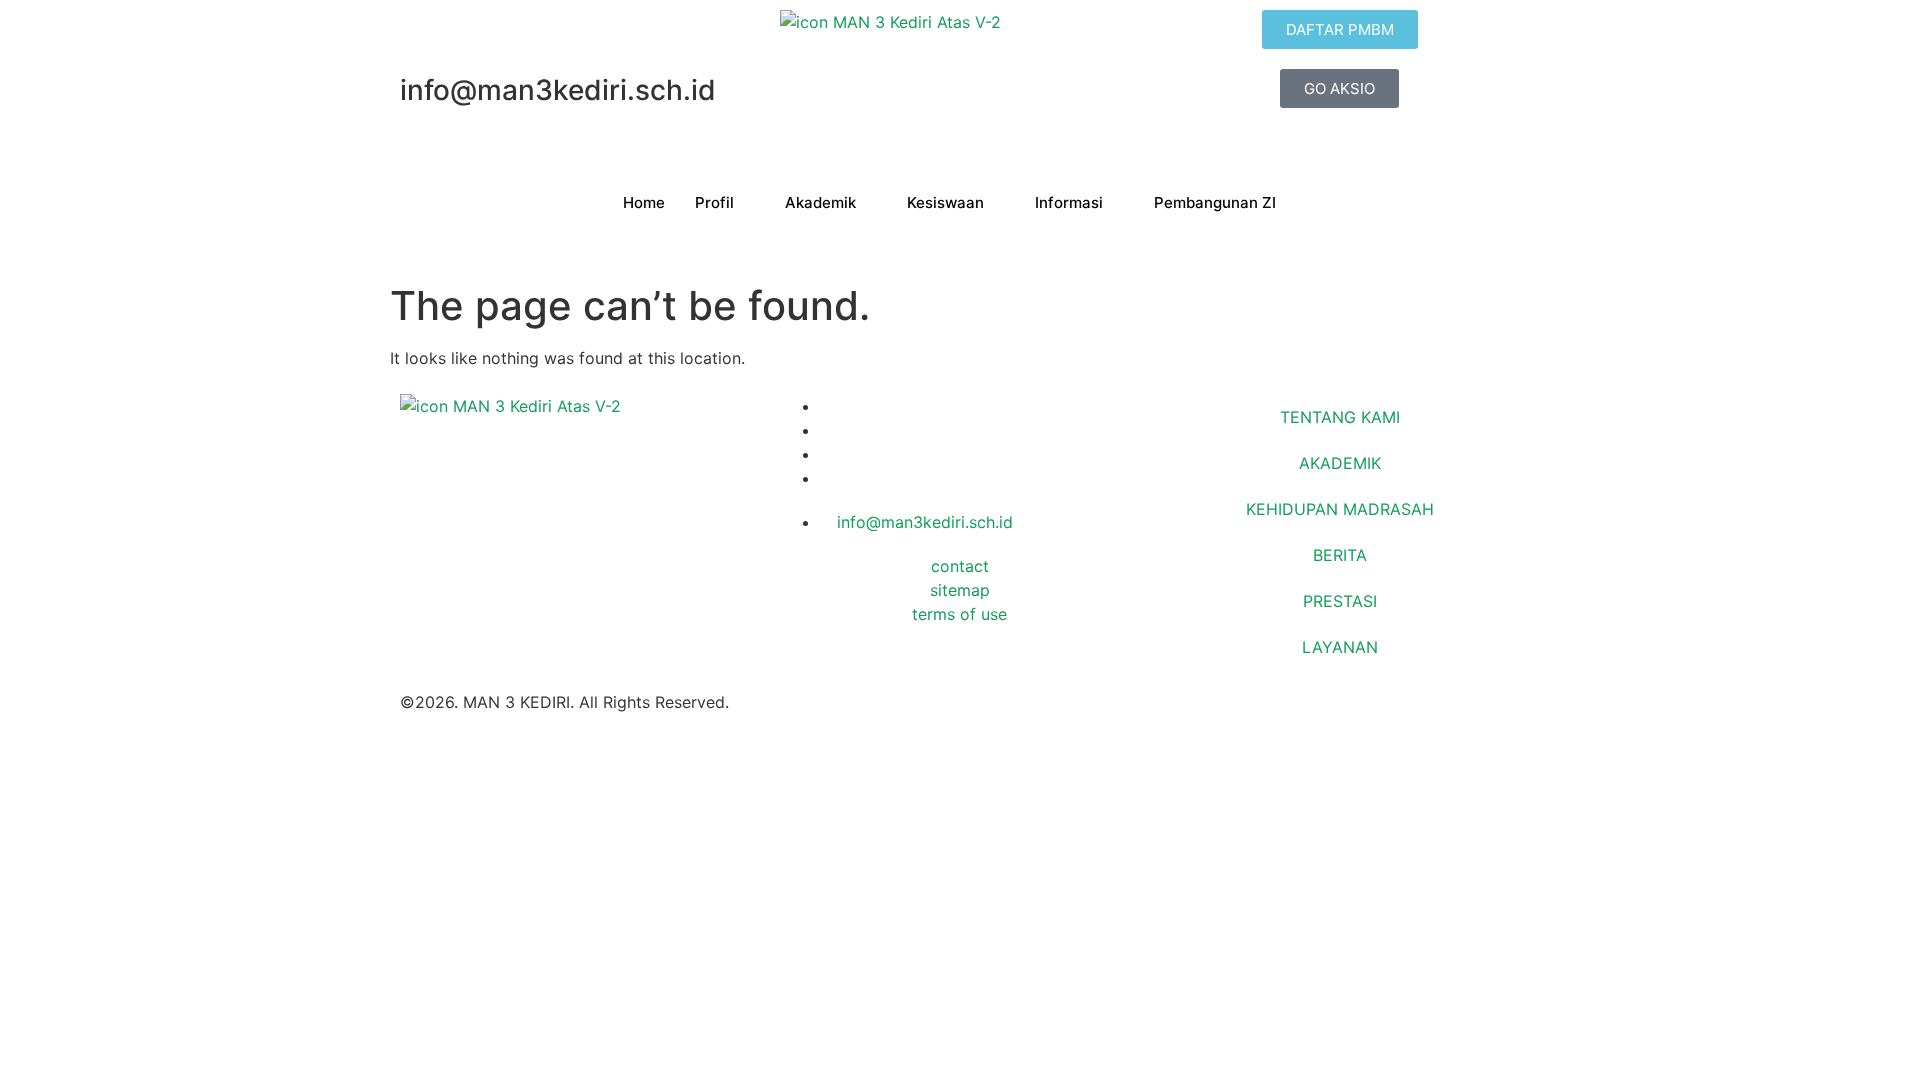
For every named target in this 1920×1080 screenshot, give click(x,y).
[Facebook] (826, 406)
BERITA (1340, 555)
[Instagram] (826, 454)
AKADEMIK (1340, 463)
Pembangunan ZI (1215, 202)
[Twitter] (826, 430)
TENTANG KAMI (1340, 417)
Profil (714, 202)
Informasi (1069, 202)
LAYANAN (1340, 647)
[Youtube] (826, 478)
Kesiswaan (945, 202)
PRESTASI (1340, 601)
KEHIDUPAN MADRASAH (1340, 509)
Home (644, 202)
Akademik (820, 202)
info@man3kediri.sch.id (922, 522)
